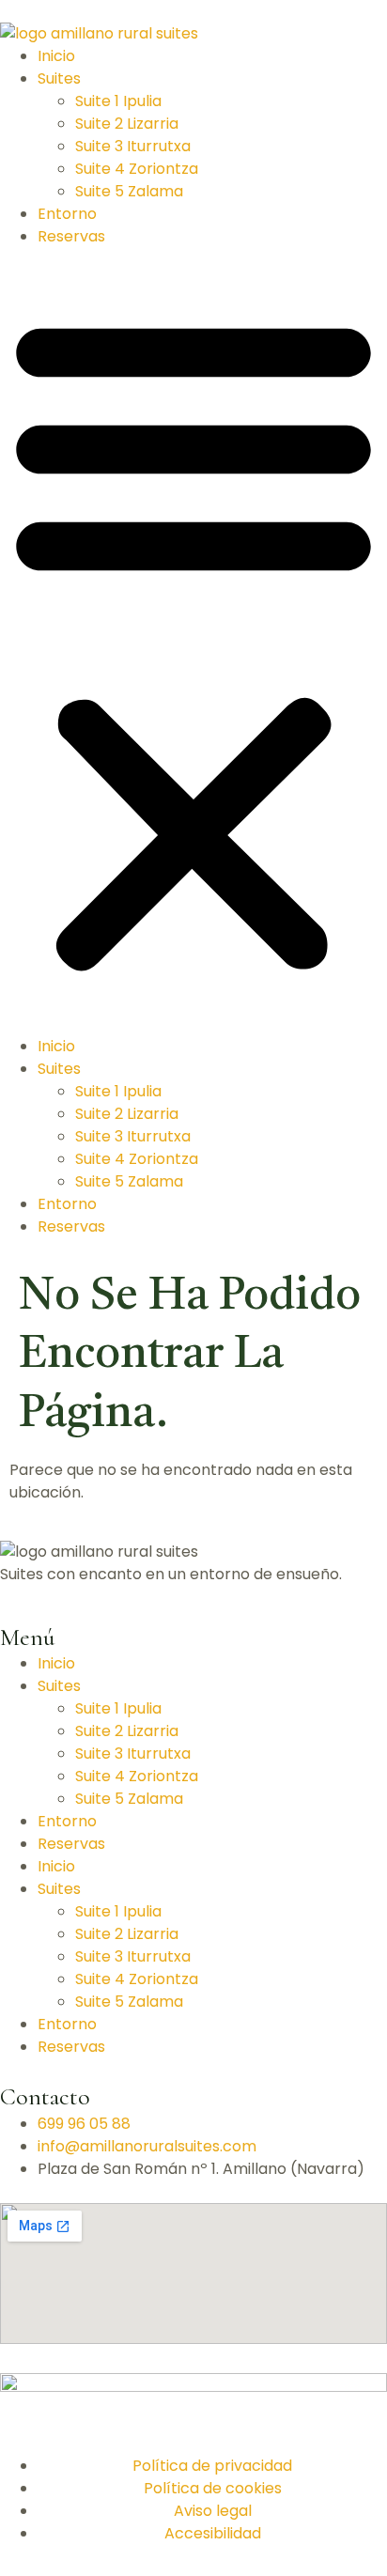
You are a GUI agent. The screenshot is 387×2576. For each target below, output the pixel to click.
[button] (193, 642)
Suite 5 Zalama (129, 191)
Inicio (56, 56)
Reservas (71, 236)
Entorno (67, 214)
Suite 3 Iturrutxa (133, 146)
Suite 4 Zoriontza (137, 169)
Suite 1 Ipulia (118, 101)
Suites (59, 78)
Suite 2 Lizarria (127, 124)
